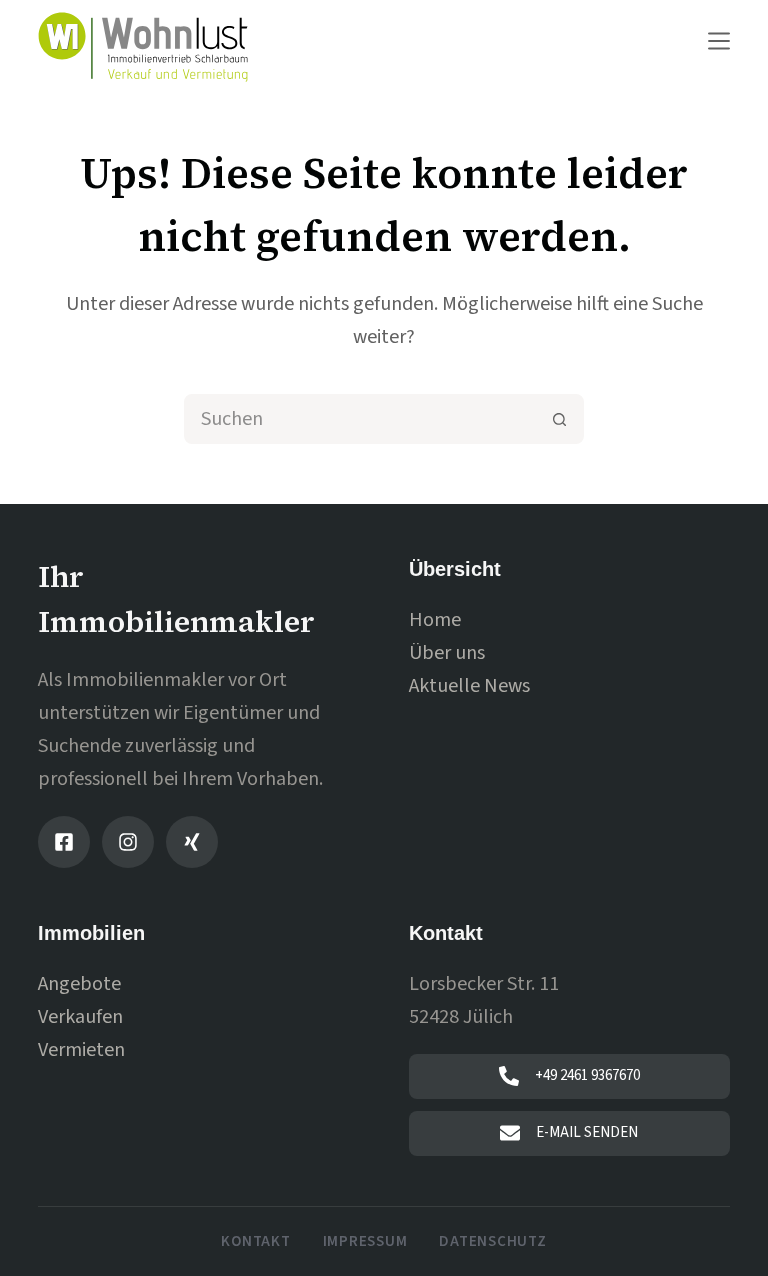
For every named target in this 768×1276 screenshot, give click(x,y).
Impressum (365, 1242)
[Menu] (719, 41)
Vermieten (81, 1050)
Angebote (79, 984)
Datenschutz (492, 1242)
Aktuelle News (469, 686)
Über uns (447, 653)
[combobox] (361, 419)
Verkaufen (80, 1017)
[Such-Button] (559, 419)
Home (435, 620)
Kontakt (255, 1242)
